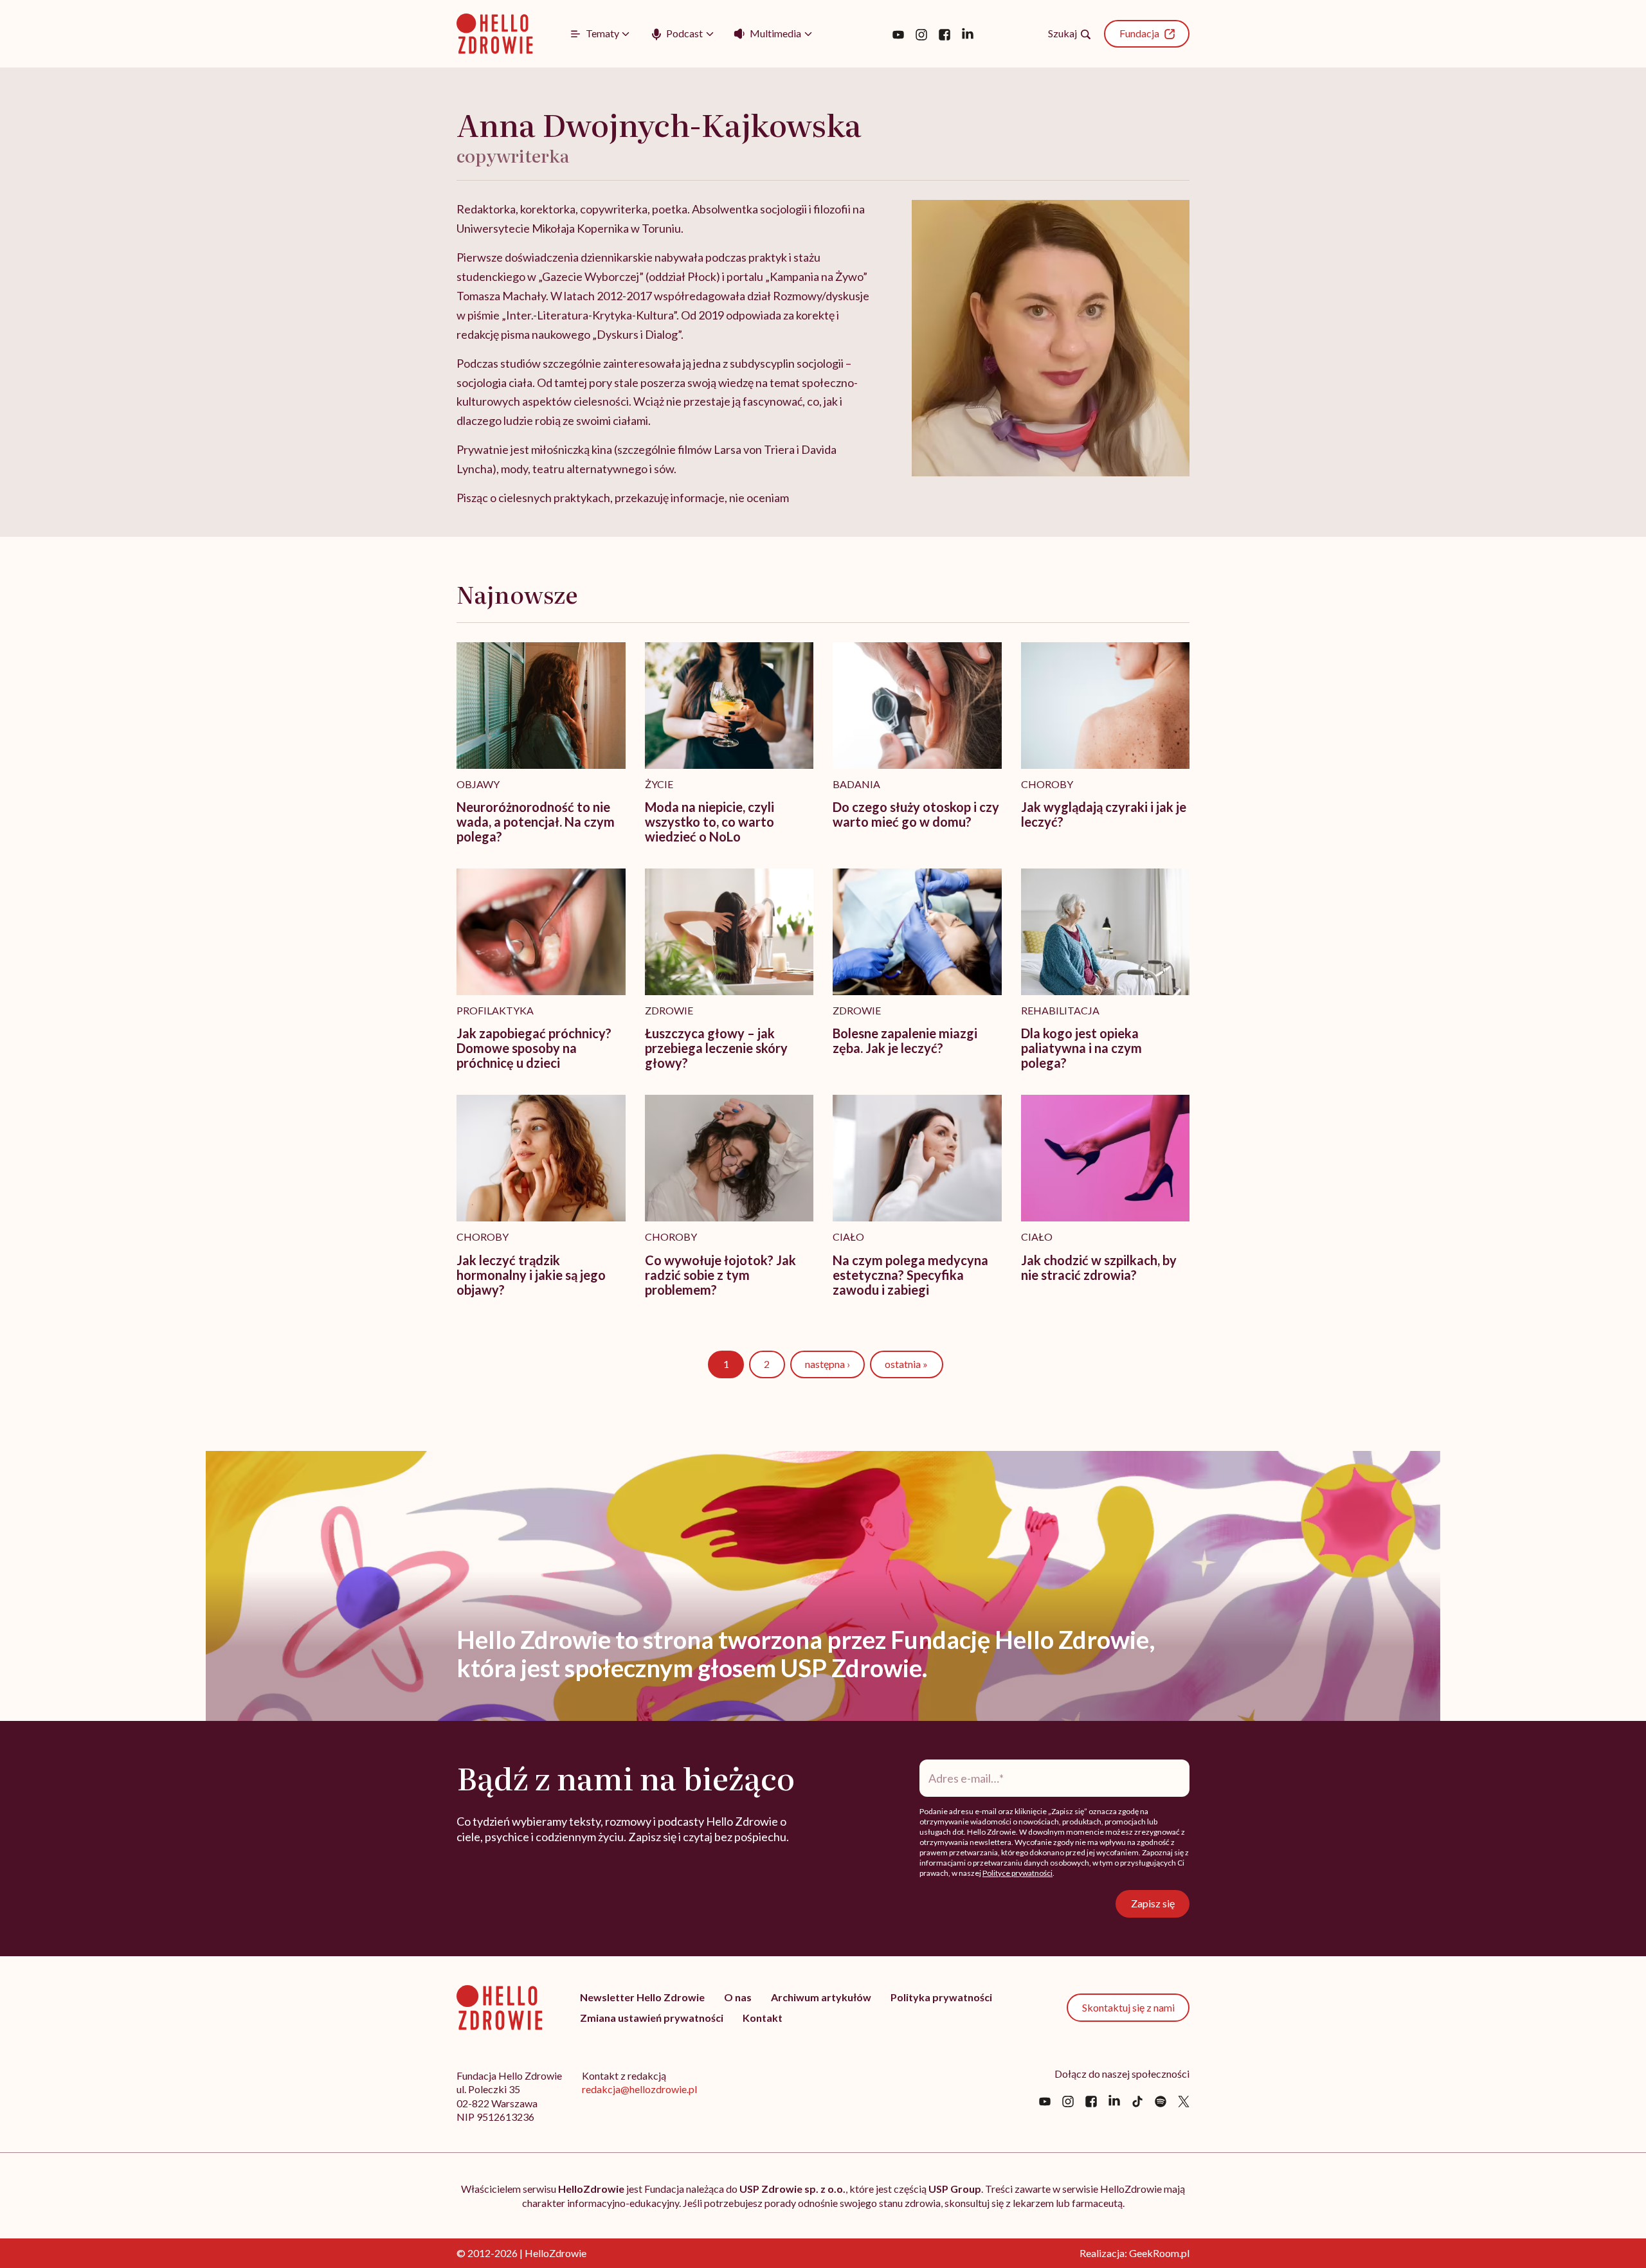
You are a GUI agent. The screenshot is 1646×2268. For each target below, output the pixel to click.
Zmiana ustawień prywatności (652, 2018)
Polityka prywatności (941, 1997)
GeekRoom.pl (1159, 2253)
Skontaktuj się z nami (1128, 2007)
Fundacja (1139, 33)
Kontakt (763, 2018)
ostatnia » (906, 1364)
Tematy (602, 33)
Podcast (684, 33)
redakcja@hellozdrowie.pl (639, 2089)
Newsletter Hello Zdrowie (642, 1997)
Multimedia (775, 33)
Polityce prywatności (1017, 1873)
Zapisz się (1153, 1903)
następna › (828, 1364)
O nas (738, 1997)
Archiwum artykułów (821, 1997)
